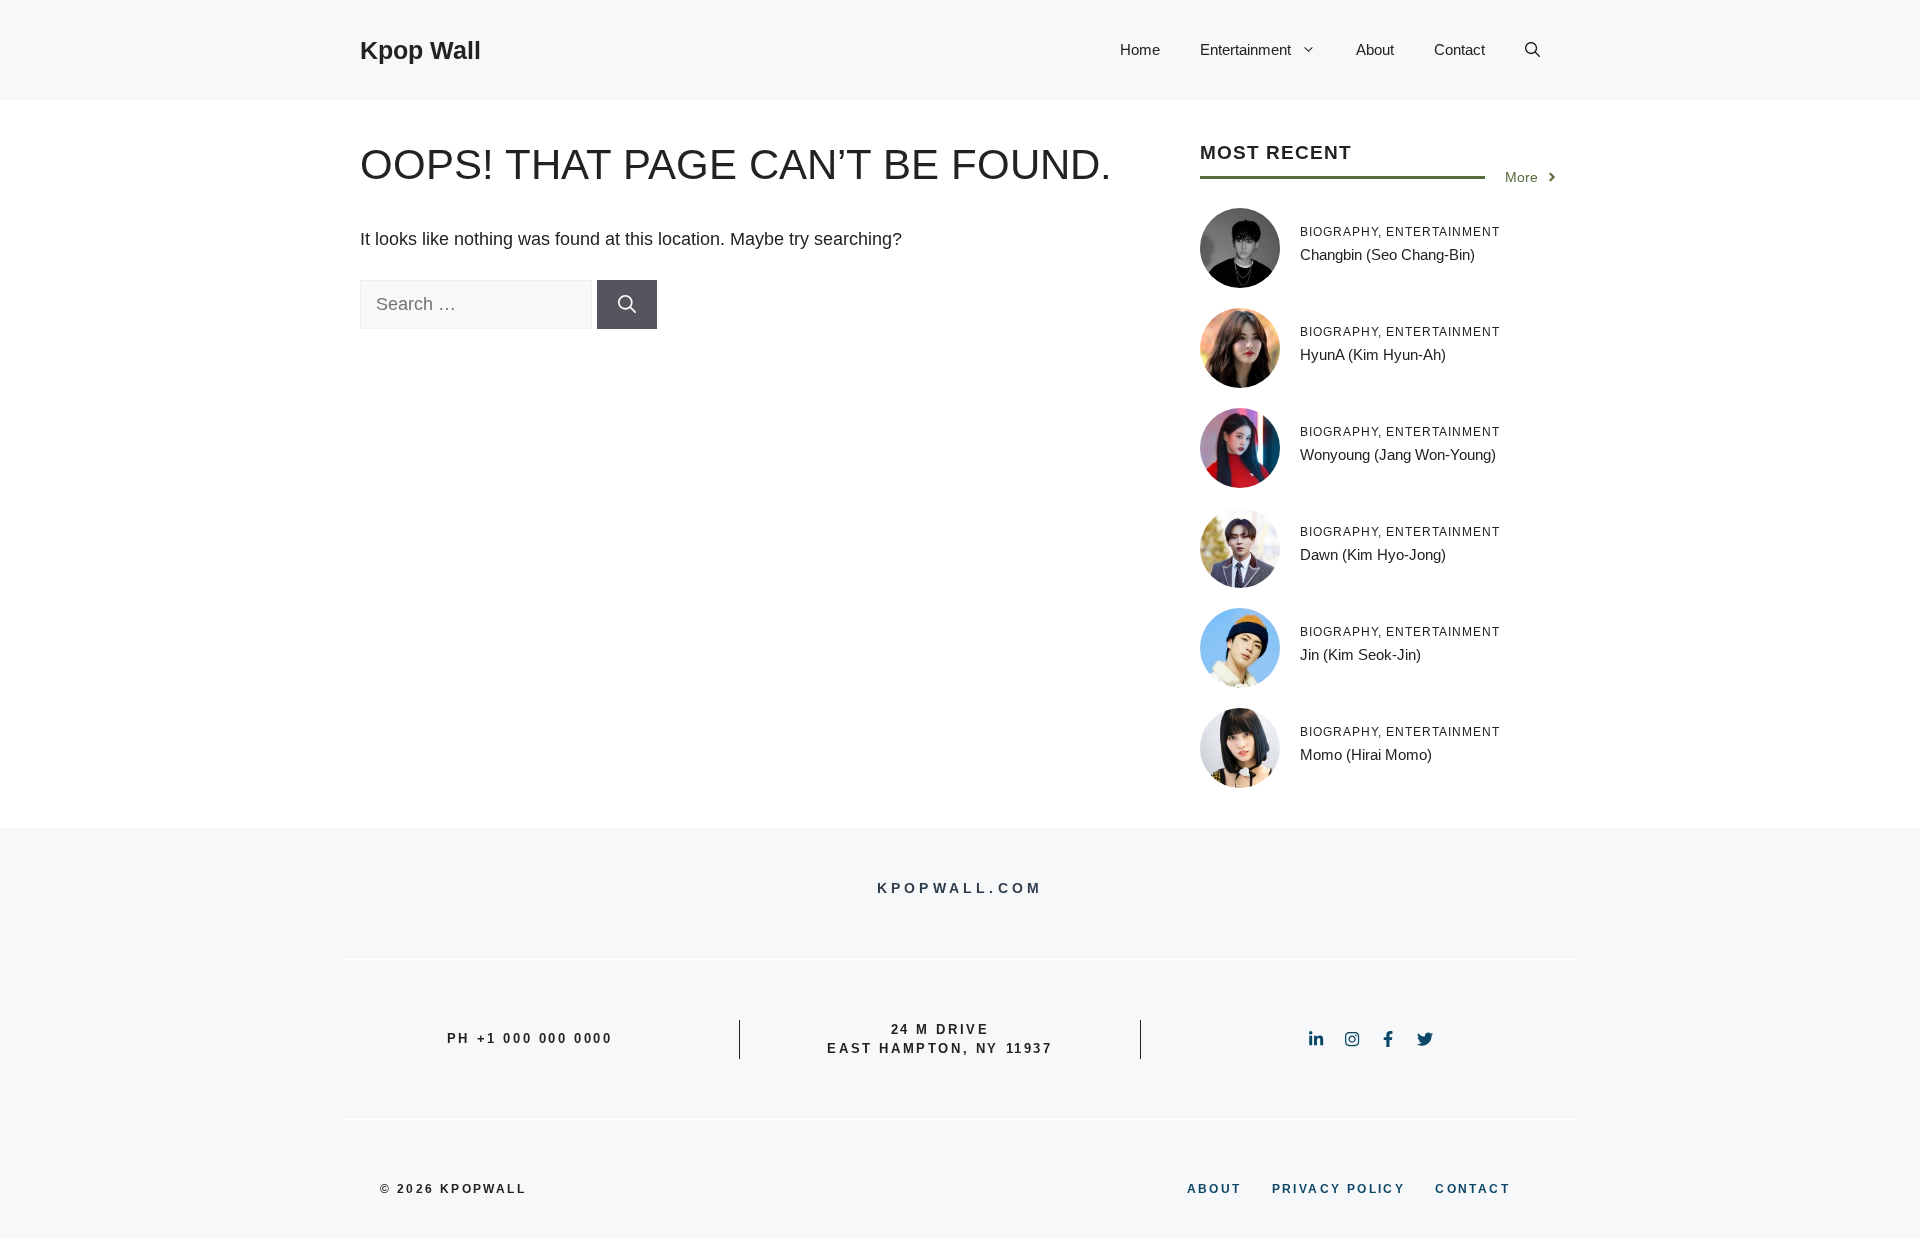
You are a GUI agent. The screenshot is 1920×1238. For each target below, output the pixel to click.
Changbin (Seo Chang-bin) (1387, 254)
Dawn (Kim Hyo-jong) (1373, 554)
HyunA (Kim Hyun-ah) (1373, 354)
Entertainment (1245, 49)
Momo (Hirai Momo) (1366, 754)
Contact (1459, 49)
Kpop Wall (420, 50)
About (1375, 49)
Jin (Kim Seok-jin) (1360, 654)
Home (1140, 49)
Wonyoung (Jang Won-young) (1398, 454)
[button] (1532, 50)
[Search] (627, 304)
